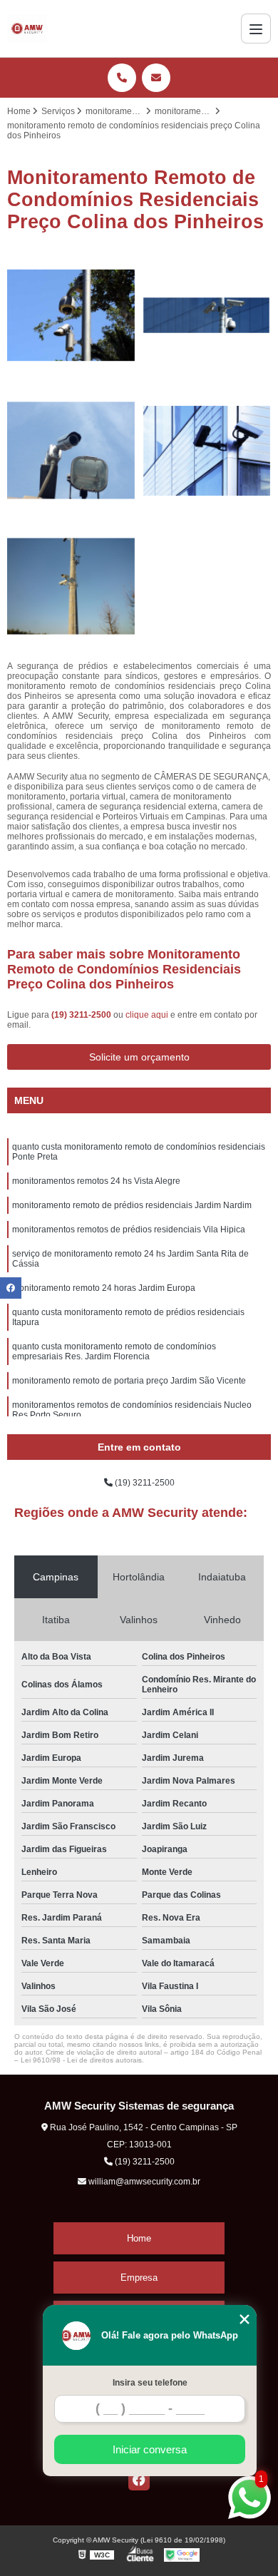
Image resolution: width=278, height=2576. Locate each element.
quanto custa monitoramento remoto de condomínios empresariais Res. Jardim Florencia (114, 1351)
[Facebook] (139, 2480)
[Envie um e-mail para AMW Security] (156, 78)
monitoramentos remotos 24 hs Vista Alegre (96, 1181)
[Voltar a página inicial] (27, 29)
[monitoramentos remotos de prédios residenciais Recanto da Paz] (71, 315)
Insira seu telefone (150, 2383)
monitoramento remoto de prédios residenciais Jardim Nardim (132, 1205)
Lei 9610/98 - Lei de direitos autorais (81, 2060)
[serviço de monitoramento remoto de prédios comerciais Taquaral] (71, 451)
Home (139, 2238)
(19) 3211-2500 (82, 1015)
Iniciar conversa (150, 2449)
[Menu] (256, 29)
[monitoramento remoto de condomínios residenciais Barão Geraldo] (207, 451)
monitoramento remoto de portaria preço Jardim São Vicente (129, 1381)
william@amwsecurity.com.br (143, 2182)
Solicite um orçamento (139, 1057)
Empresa (139, 2278)
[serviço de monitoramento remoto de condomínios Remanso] (207, 315)
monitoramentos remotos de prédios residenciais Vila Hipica (129, 1230)
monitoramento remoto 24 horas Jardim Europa (104, 1288)
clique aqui (147, 1015)
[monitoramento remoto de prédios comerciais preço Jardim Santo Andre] (71, 586)
